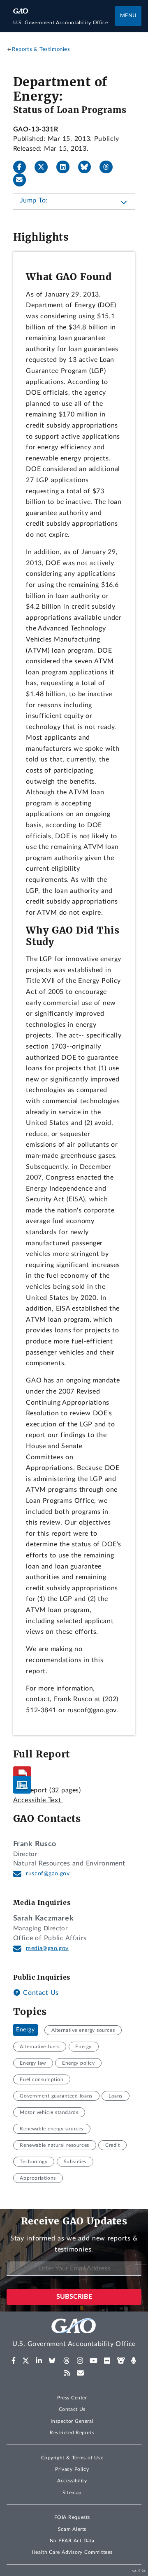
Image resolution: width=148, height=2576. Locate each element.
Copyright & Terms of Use (72, 2458)
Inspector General (72, 2421)
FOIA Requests (72, 2517)
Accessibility (72, 2481)
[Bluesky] (88, 167)
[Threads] (109, 167)
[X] (44, 167)
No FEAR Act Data (72, 2541)
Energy (25, 2030)
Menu (128, 16)
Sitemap (72, 2493)
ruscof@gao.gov (48, 1874)
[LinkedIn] (66, 167)
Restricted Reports (72, 2433)
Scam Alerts (72, 2529)
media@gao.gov (47, 1948)
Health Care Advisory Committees (72, 2552)
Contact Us (40, 1993)
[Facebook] (23, 167)
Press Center (72, 2398)
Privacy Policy (72, 2469)
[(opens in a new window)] (14, 2361)
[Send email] (23, 180)
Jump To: (34, 200)
